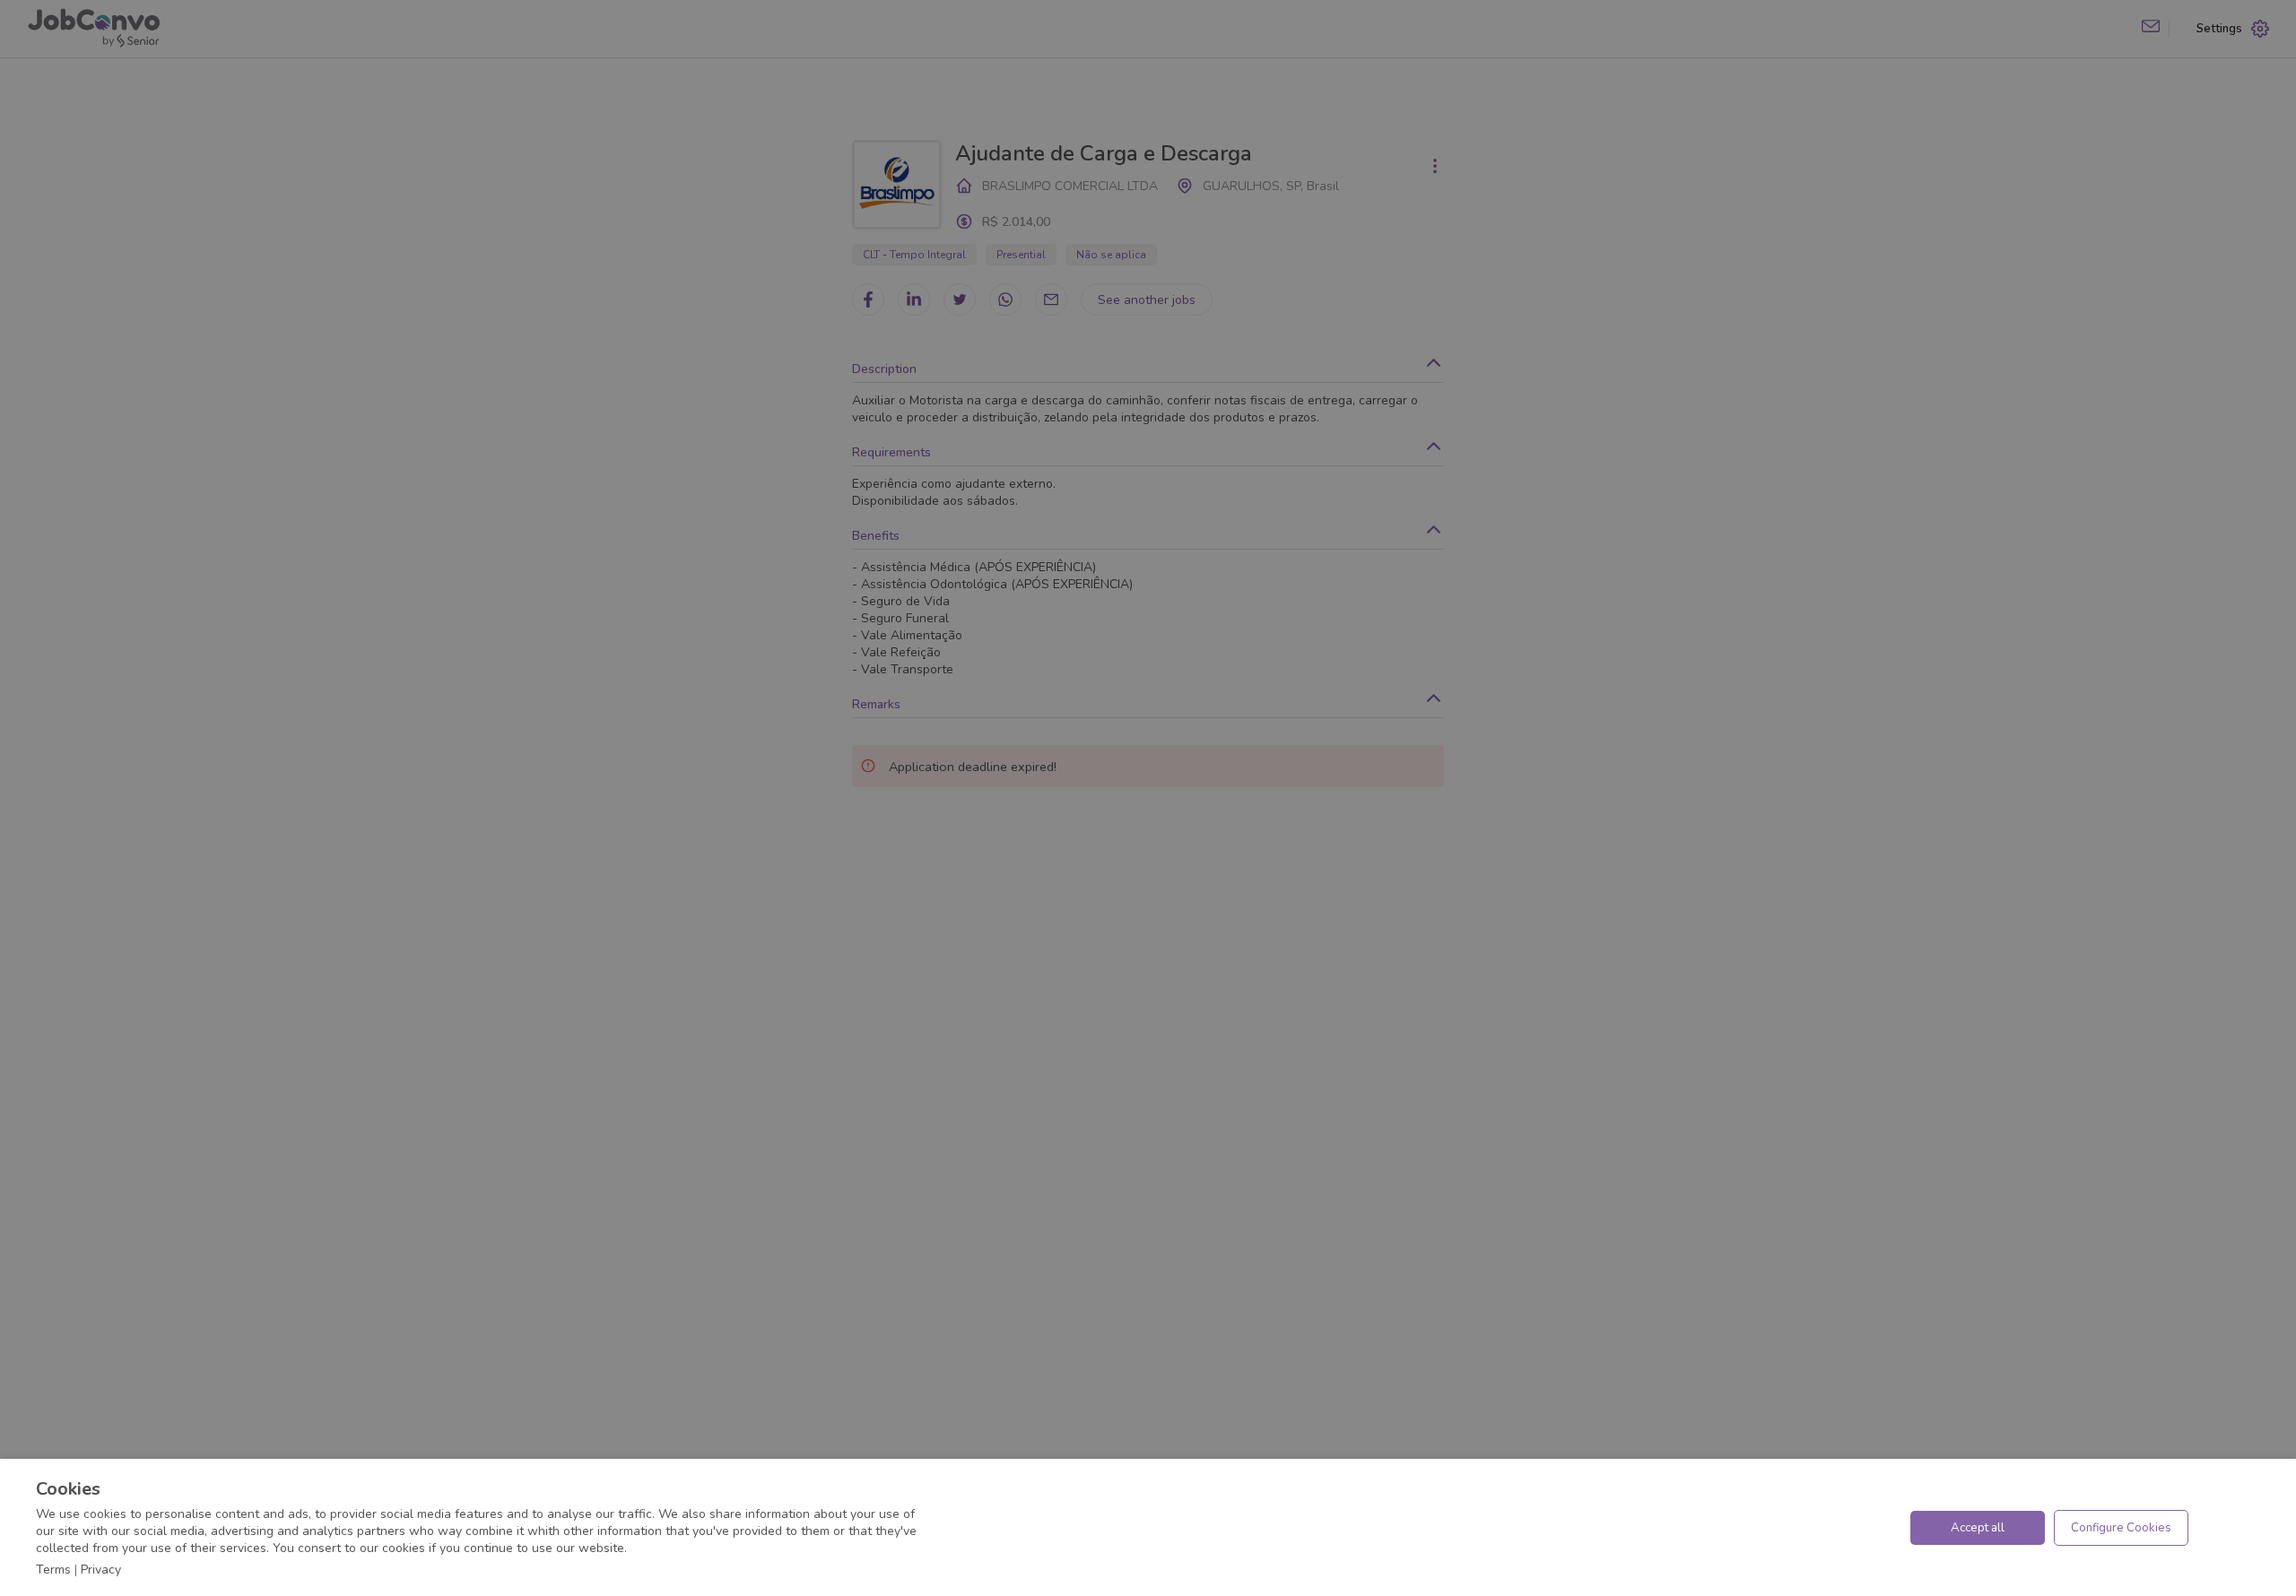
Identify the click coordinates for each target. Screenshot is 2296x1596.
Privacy (101, 1570)
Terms (53, 1570)
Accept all (1978, 1528)
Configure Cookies (2121, 1528)
